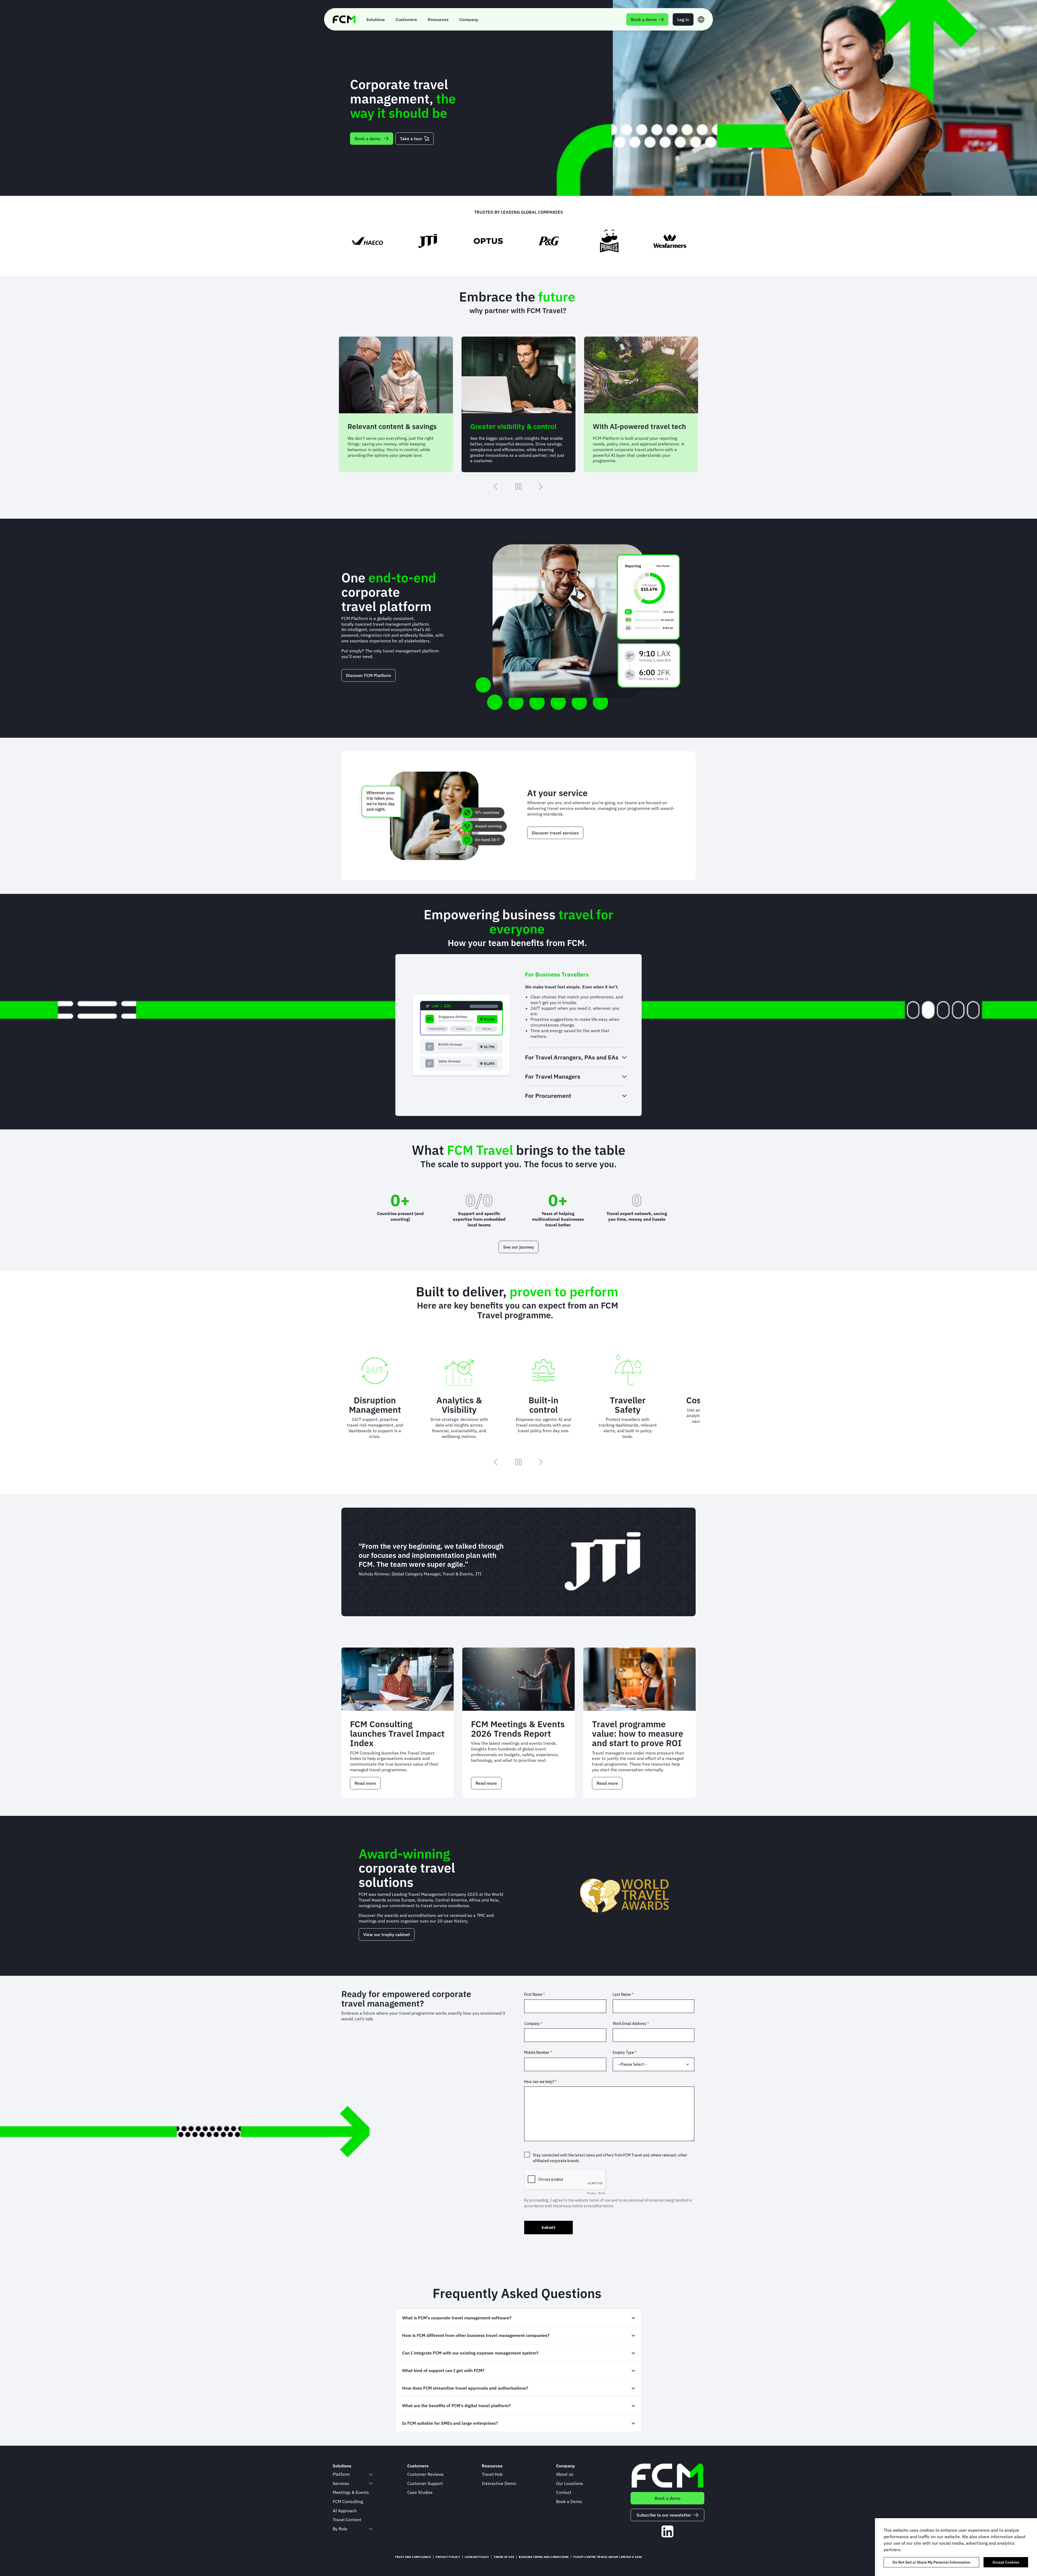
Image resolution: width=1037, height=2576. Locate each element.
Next (541, 487)
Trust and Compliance (413, 2557)
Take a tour (411, 139)
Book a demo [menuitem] (644, 19)
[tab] (576, 974)
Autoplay (518, 487)
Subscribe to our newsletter (664, 2515)
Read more (368, 1785)
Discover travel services (555, 833)
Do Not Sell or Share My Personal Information (931, 2562)
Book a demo (368, 139)
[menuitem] (376, 19)
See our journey (518, 1247)
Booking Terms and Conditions (544, 2557)
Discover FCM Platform (368, 675)
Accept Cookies (1006, 2562)
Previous (496, 487)
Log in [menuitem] (683, 19)
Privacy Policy (448, 2557)
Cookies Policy (477, 2557)
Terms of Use (504, 2557)
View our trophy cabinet (387, 1934)
